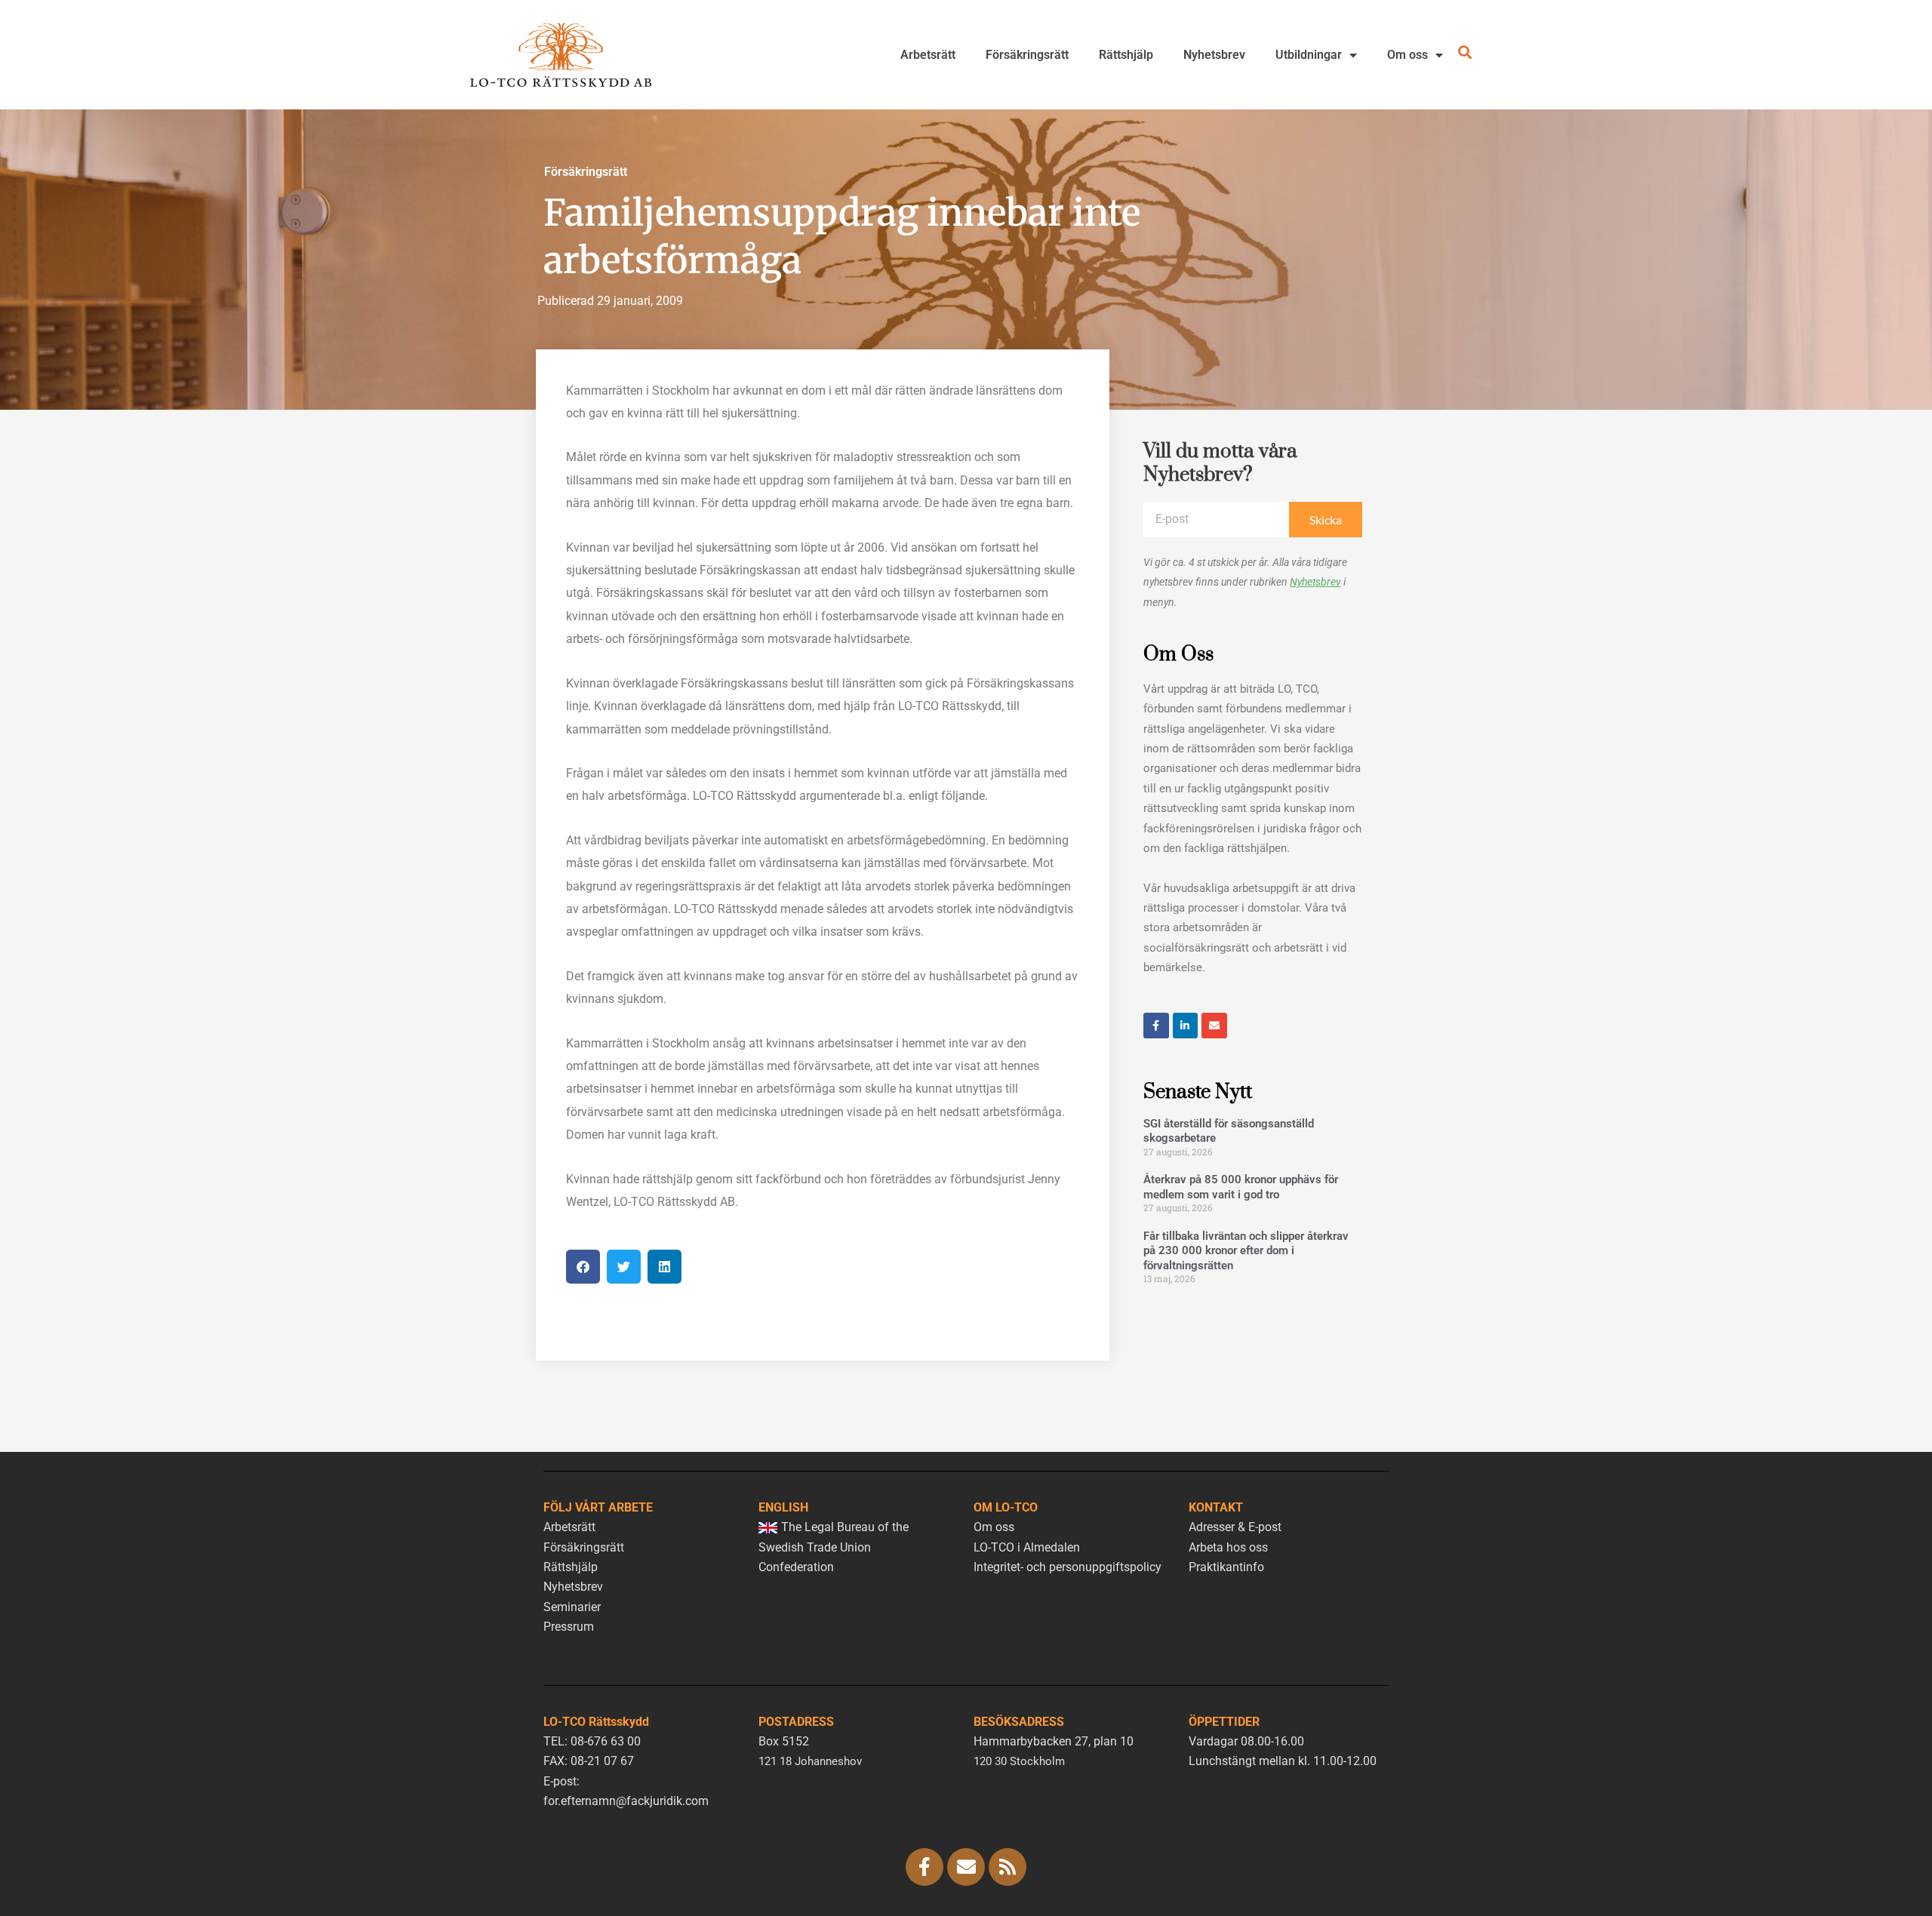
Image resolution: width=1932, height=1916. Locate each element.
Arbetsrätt (928, 55)
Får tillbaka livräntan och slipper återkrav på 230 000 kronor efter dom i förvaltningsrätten (1246, 1251)
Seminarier (572, 1607)
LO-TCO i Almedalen (1027, 1547)
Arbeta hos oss (1228, 1547)
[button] (583, 1267)
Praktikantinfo (1226, 1567)
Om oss (1407, 55)
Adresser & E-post (1235, 1527)
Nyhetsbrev (1214, 55)
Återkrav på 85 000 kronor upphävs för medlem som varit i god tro (1241, 1187)
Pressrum (569, 1627)
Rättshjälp (1126, 55)
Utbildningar (1309, 55)
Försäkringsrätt (1027, 55)
